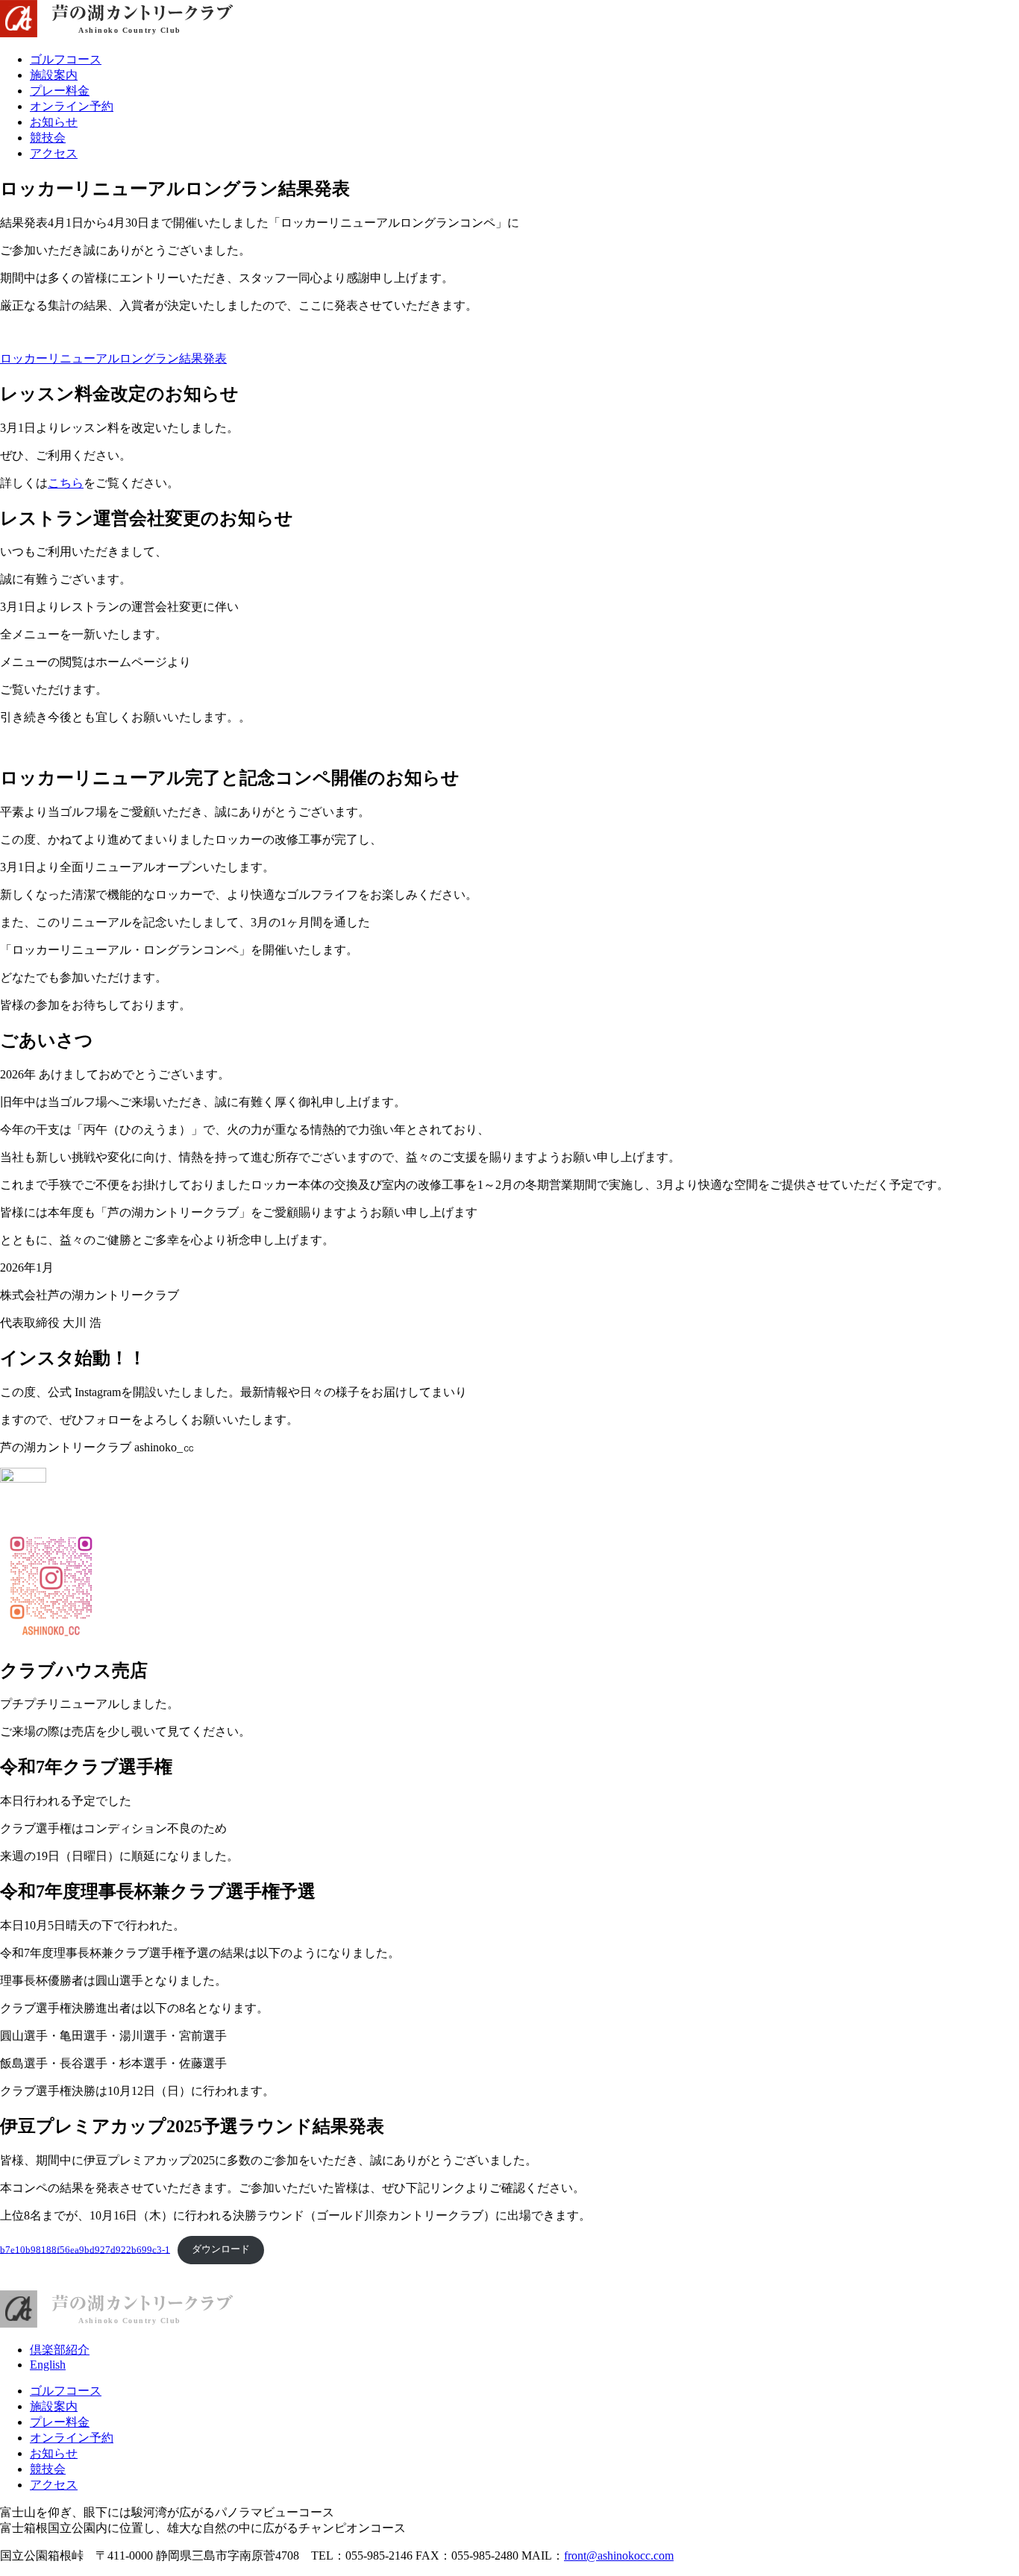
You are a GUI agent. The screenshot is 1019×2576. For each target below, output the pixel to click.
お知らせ (54, 122)
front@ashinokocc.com (619, 2555)
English (48, 2365)
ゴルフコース (66, 59)
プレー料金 (60, 91)
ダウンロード (221, 2249)
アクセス (54, 153)
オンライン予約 (72, 106)
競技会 (48, 138)
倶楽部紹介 (60, 2350)
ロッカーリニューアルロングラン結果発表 (113, 358)
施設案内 (54, 75)
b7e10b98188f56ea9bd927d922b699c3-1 (85, 2249)
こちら (66, 483)
